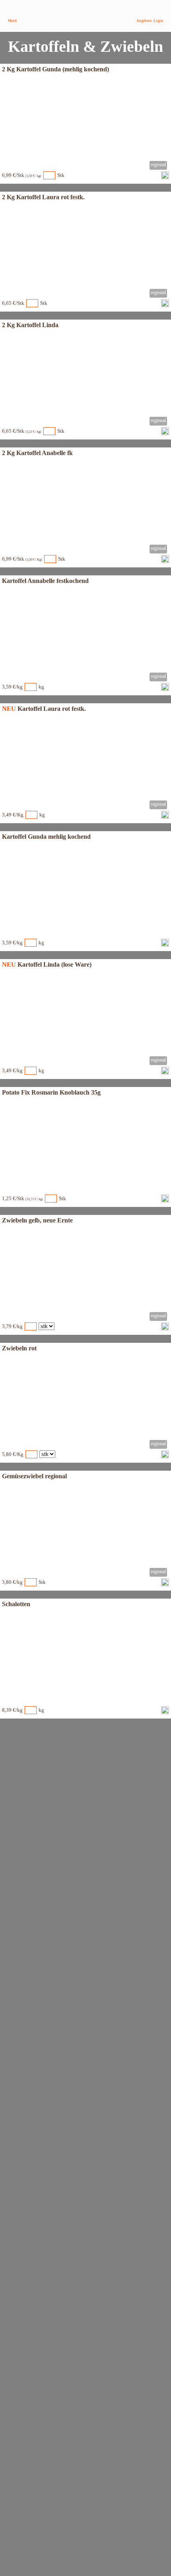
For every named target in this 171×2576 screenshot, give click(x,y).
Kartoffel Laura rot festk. (52, 709)
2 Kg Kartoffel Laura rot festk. (43, 197)
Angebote (144, 21)
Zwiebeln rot (19, 1348)
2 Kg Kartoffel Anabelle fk (37, 453)
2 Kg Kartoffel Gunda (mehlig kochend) (55, 69)
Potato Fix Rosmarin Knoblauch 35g (51, 1092)
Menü (12, 21)
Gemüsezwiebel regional (34, 1476)
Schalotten (16, 1604)
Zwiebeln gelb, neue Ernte (37, 1220)
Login (158, 21)
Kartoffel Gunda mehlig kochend (46, 837)
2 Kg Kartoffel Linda (30, 325)
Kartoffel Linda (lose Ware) (54, 964)
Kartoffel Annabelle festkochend (45, 581)
